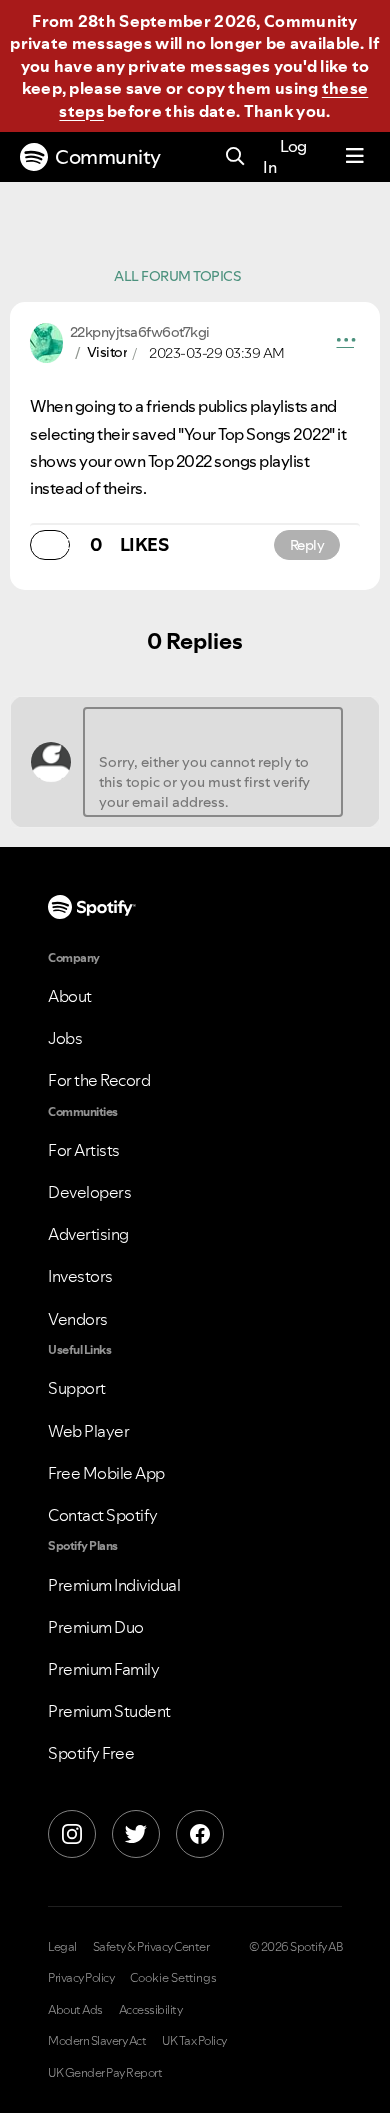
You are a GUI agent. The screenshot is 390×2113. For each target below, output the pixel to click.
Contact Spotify (103, 1515)
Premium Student (109, 1711)
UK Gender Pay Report (105, 2073)
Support (77, 1388)
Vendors (78, 1319)
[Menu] (355, 157)
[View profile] (46, 341)
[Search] (235, 157)
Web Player (88, 1431)
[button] (346, 343)
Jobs (65, 1038)
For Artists (84, 1150)
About (70, 996)
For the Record (99, 1080)
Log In (285, 156)
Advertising (88, 1234)
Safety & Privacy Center (151, 1947)
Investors (80, 1276)
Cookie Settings (173, 1978)
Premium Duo (96, 1627)
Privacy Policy (81, 1978)
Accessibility (151, 2010)
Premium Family (103, 1669)
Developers (89, 1192)
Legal (62, 1947)
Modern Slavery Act (97, 2041)
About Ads (75, 2010)
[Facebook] (200, 1834)
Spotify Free (91, 1753)
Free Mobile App (106, 1473)
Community (108, 157)
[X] (136, 1834)
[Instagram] (72, 1834)
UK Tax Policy (194, 2041)
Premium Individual (114, 1585)
